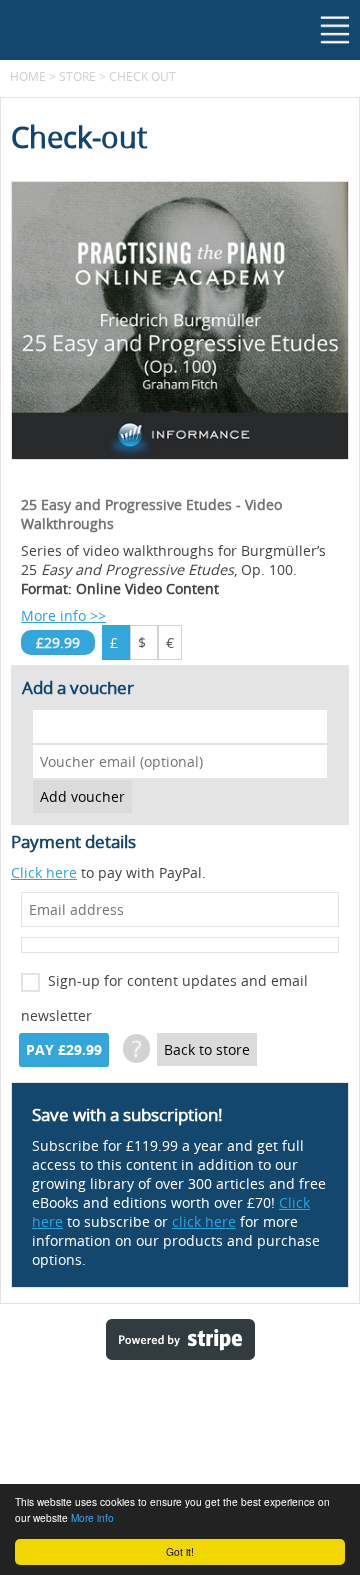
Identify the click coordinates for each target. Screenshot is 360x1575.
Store (77, 76)
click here (204, 1221)
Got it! (180, 1551)
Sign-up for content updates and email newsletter (164, 984)
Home (28, 76)
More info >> (63, 615)
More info (92, 1517)
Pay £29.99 (64, 1050)
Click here (44, 872)
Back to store (207, 1049)
